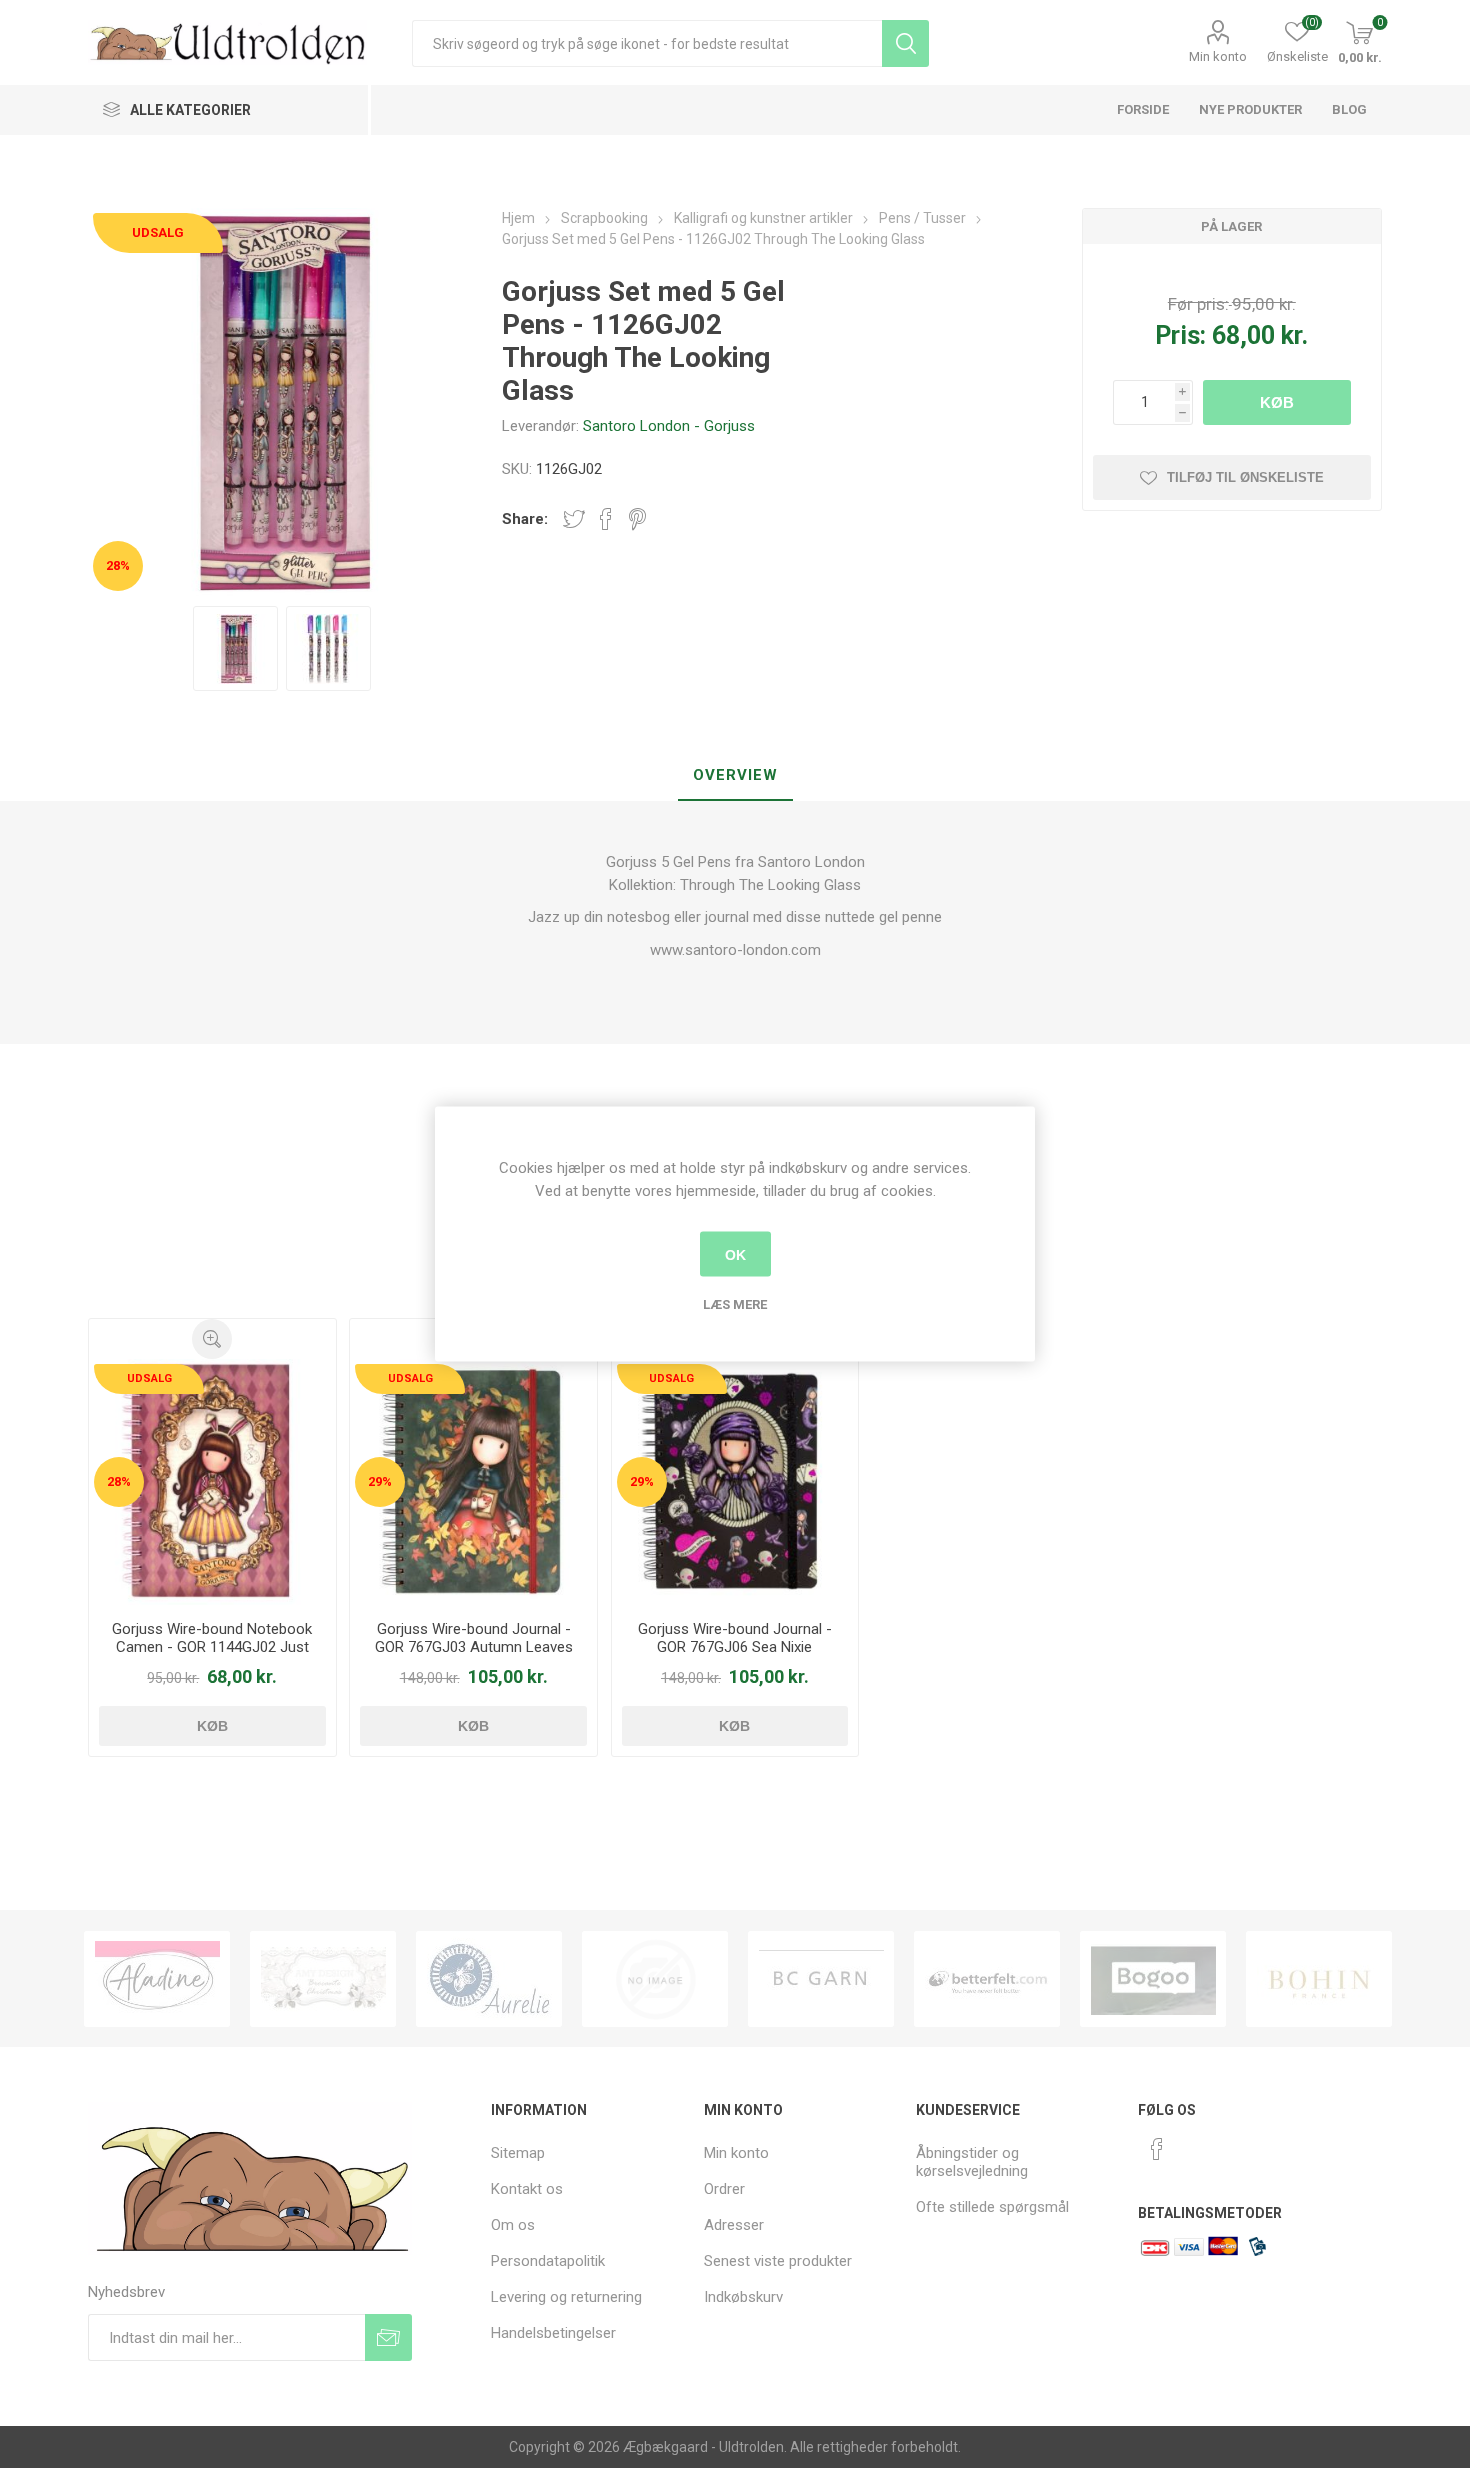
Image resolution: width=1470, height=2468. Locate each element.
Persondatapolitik (548, 2261)
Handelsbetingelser (553, 2333)
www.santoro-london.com (735, 950)
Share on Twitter (574, 519)
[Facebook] (1157, 2149)
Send (388, 2337)
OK (735, 1254)
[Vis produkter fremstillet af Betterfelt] (987, 1979)
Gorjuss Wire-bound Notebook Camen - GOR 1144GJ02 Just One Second (212, 1647)
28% (118, 565)
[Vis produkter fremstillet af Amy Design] (323, 1979)
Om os (513, 2225)
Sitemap (518, 2153)
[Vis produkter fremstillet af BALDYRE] (655, 1979)
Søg (905, 43)
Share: (525, 519)
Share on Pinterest (637, 519)
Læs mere (735, 1304)
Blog (1349, 109)
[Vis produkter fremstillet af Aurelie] (489, 1979)
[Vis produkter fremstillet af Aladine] (157, 1979)
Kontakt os (527, 2189)
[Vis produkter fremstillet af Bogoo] (1153, 1979)
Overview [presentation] (735, 775)
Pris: (1180, 335)
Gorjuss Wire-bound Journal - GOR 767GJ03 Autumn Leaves (474, 1638)
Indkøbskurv (743, 2297)
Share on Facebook (606, 519)
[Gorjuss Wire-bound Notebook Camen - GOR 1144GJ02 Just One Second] (212, 1482)
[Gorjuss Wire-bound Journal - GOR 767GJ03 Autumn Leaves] (473, 1482)
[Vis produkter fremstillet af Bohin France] (1319, 1979)
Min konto (1218, 56)
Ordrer (724, 2189)
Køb (1277, 402)
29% (380, 1481)
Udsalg (158, 232)
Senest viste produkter (778, 2261)
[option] (157, 1979)
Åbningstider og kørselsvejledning (972, 2162)
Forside (1143, 109)
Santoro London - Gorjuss (669, 426)
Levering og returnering (566, 2297)
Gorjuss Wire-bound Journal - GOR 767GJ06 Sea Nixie (735, 1638)
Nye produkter (1250, 109)
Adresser (734, 2225)
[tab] (735, 776)
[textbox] (647, 43)
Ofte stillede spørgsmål (992, 2207)
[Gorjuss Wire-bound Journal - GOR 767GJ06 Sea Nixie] (735, 1482)
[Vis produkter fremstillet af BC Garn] (821, 1979)
